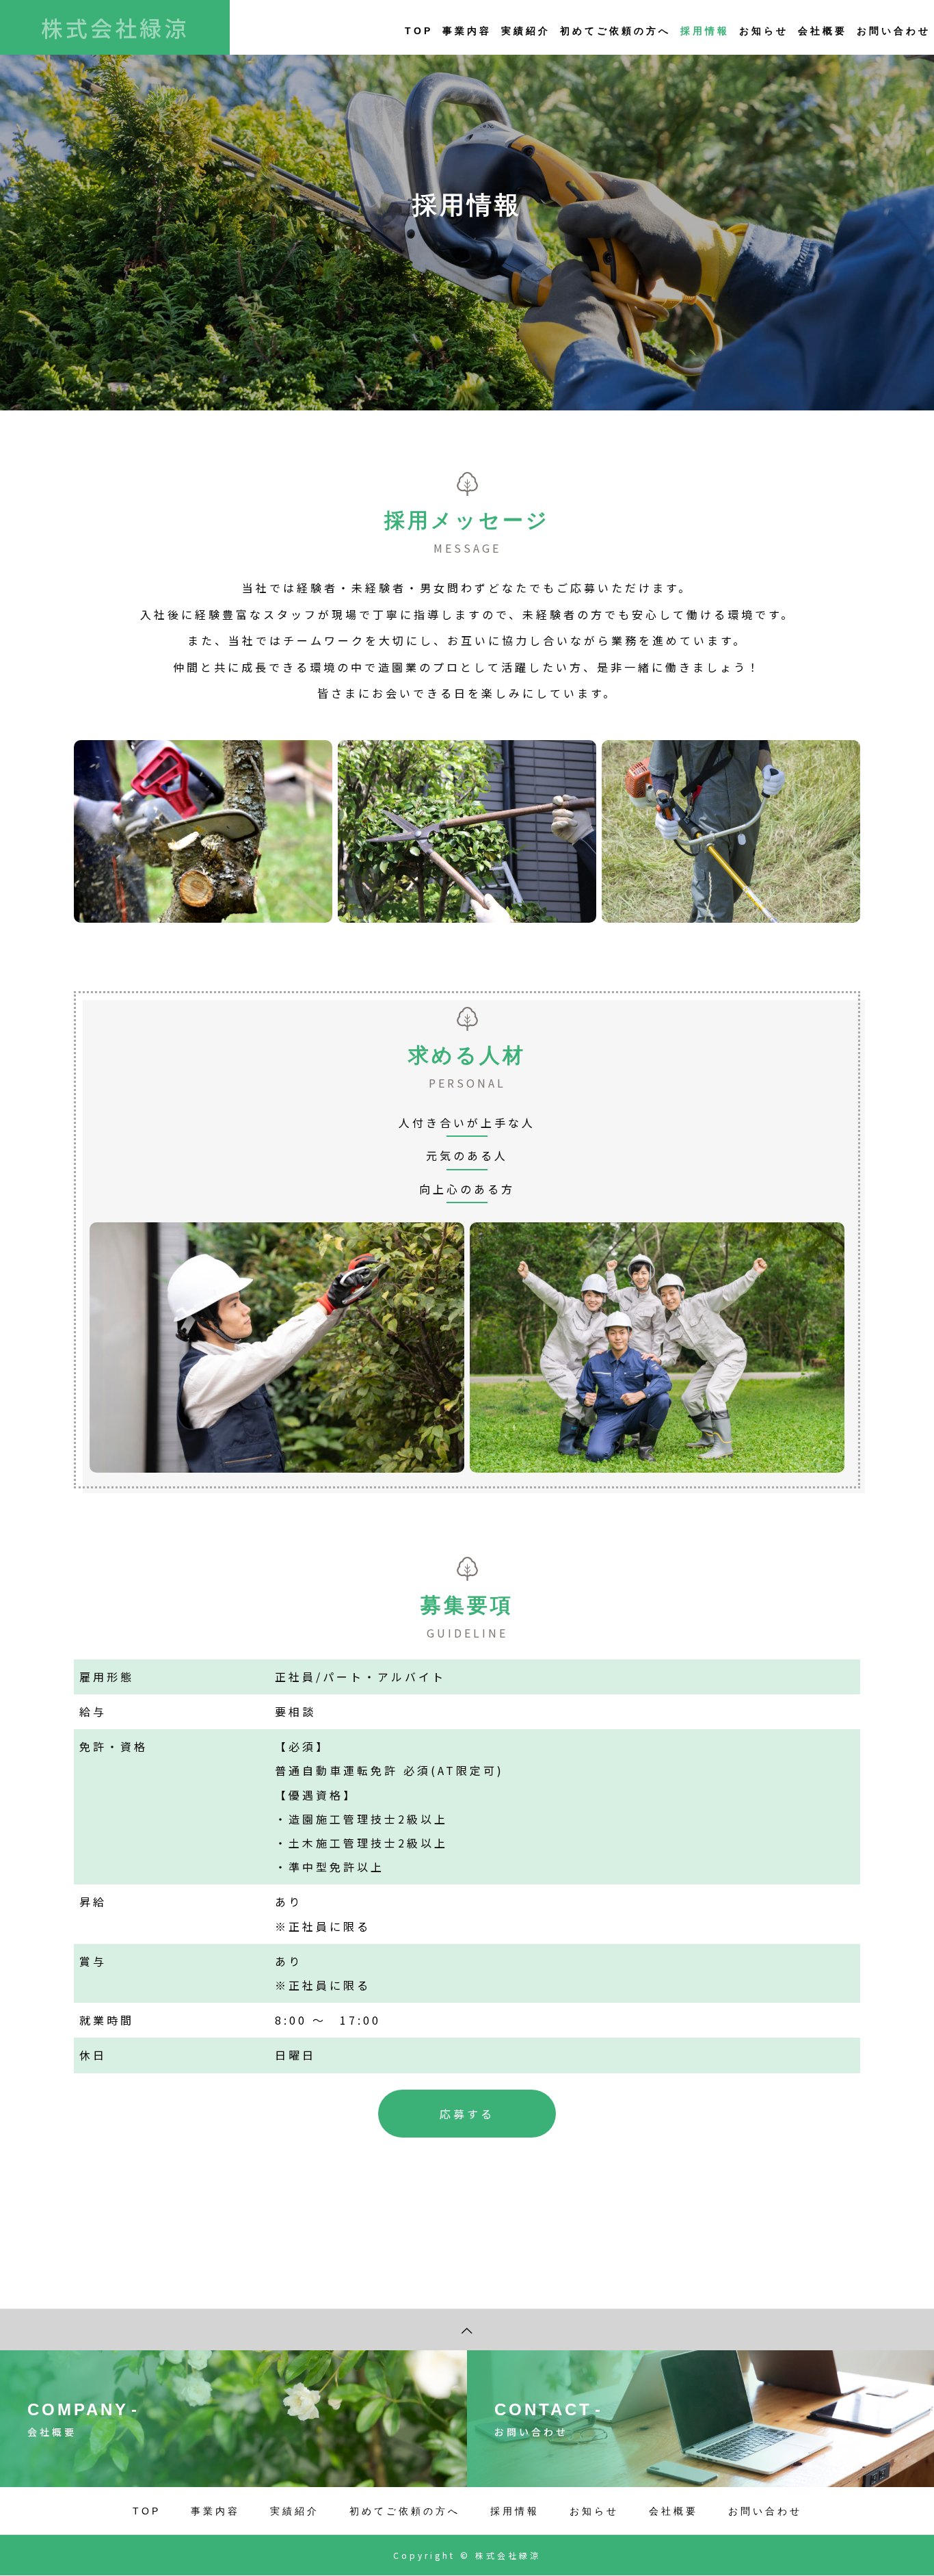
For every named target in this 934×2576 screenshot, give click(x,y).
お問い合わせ (894, 31)
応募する (467, 2114)
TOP (419, 31)
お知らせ (764, 31)
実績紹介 (526, 31)
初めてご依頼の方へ (615, 31)
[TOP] (467, 2329)
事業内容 (467, 31)
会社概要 (823, 31)
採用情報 (705, 31)
